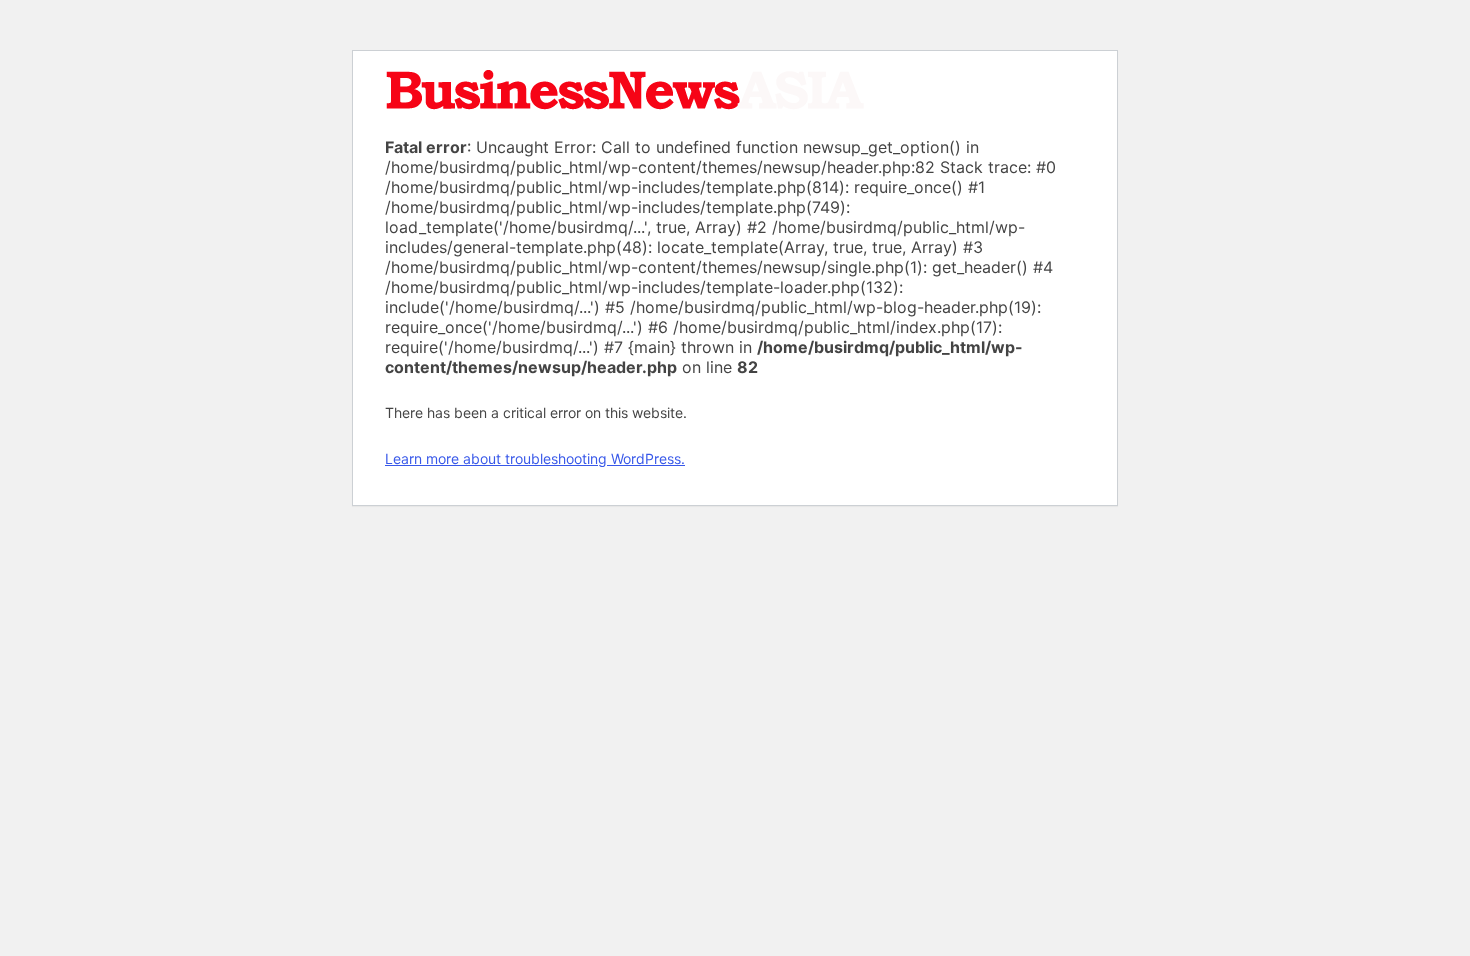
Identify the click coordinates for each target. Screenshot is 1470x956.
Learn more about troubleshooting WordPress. (535, 458)
